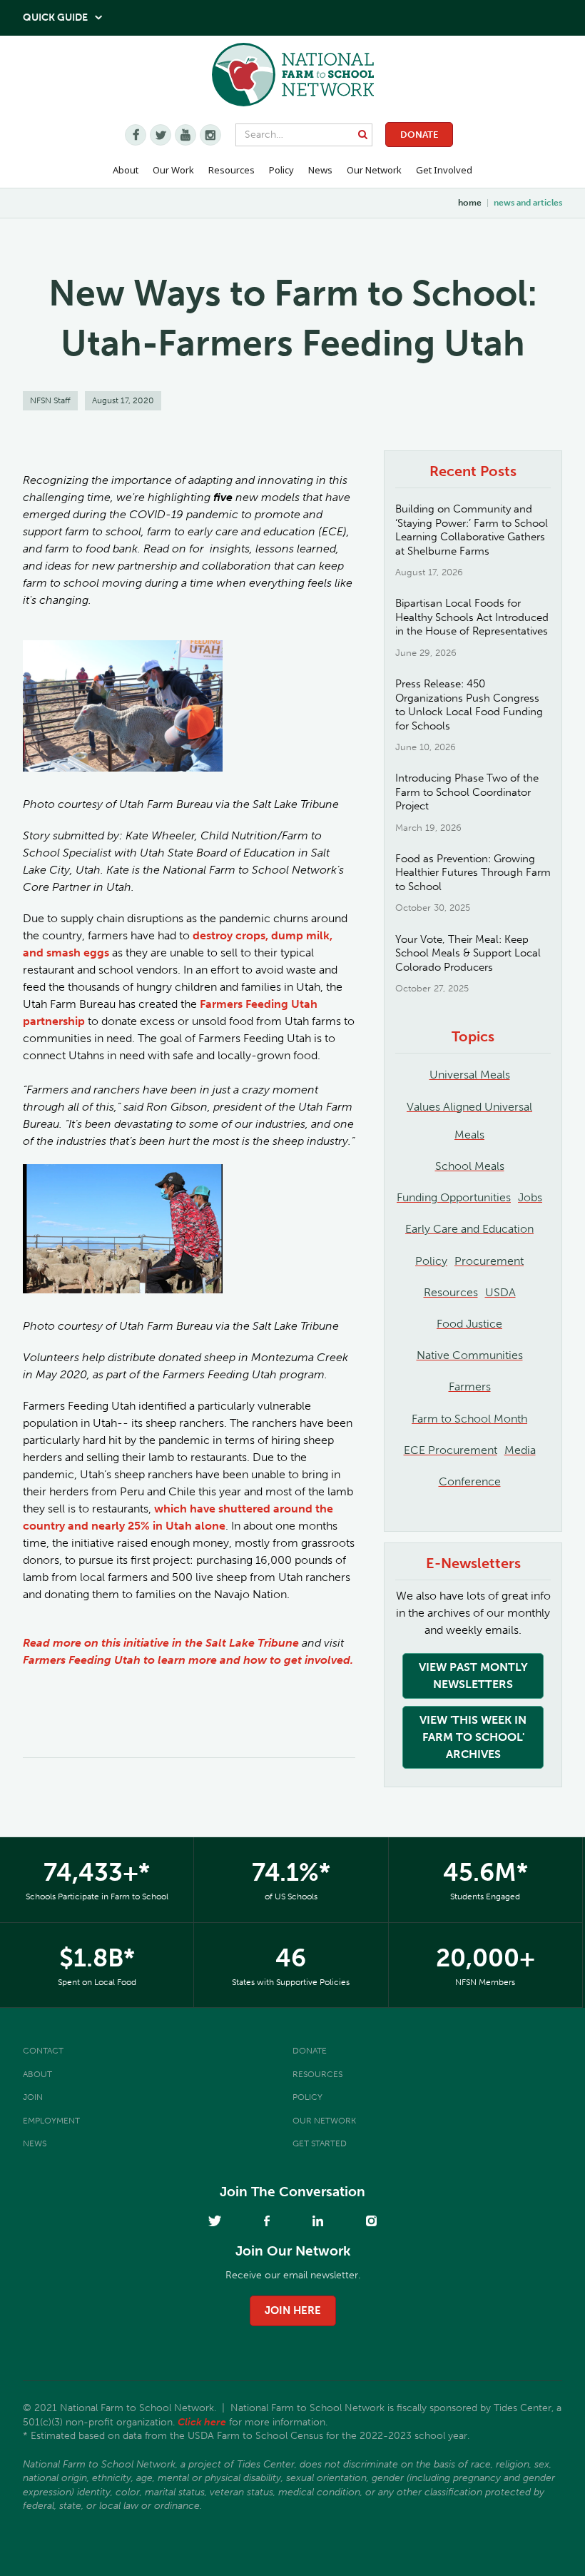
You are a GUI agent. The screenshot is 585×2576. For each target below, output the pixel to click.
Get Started (320, 2143)
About (37, 2074)
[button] (126, 171)
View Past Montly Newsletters (473, 1676)
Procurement (489, 1261)
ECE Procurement (451, 1450)
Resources (232, 170)
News (35, 2143)
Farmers (470, 1387)
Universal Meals (470, 1075)
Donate (419, 135)
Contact (43, 2051)
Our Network (374, 170)
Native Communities (470, 1355)
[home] (293, 82)
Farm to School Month (469, 1419)
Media (520, 1450)
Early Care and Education (469, 1229)
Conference (470, 1481)
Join (33, 2097)
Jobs (530, 1197)
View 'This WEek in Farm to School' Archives (473, 1737)
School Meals (470, 1166)
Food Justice (469, 1324)
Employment (51, 2121)
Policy (431, 1261)
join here (293, 2310)
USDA (500, 1292)
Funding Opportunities (454, 1197)
